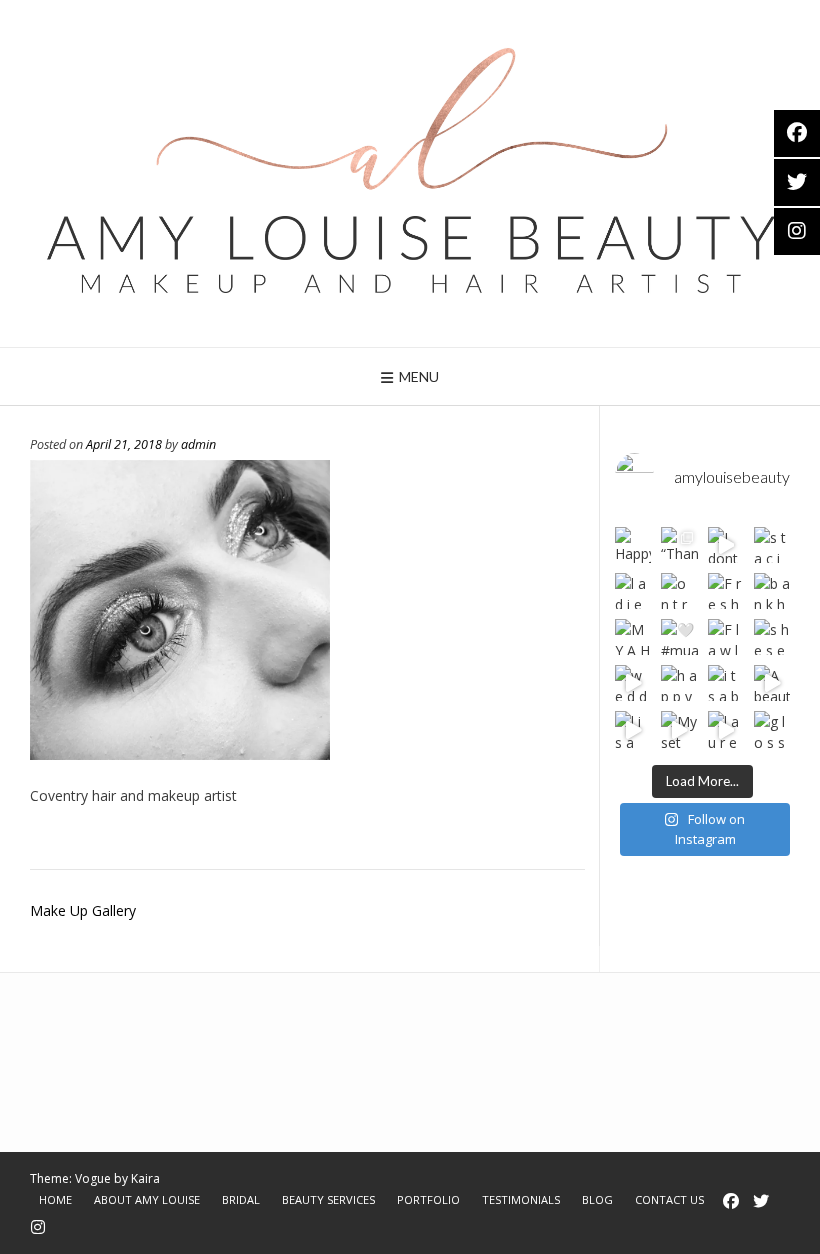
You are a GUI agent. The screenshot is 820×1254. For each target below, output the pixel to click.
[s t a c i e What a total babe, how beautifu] (772, 545)
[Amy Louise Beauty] (410, 173)
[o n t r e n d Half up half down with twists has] (679, 591)
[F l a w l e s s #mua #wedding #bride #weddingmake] (726, 637)
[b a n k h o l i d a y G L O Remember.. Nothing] (772, 591)
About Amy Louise (147, 1199)
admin (198, 444)
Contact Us (669, 1199)
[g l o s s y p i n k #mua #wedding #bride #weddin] (772, 729)
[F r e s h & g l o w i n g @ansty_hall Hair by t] (726, 591)
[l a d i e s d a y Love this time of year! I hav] (633, 591)
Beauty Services (328, 1199)
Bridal (241, 1199)
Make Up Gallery (83, 910)
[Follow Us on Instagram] (38, 1227)
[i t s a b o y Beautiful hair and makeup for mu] (726, 683)
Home (55, 1199)
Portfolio (428, 1199)
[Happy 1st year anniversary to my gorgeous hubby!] (633, 545)
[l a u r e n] (726, 729)
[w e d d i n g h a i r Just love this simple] (633, 683)
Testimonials (521, 1199)
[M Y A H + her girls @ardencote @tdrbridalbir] (633, 637)
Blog (597, 1199)
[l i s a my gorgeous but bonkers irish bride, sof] (633, 729)
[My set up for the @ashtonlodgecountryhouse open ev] (679, 729)
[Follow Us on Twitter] (761, 1201)
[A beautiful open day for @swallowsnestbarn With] (772, 683)
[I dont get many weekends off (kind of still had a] (726, 545)
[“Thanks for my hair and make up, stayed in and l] (679, 545)
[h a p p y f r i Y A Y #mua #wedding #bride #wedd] (679, 683)
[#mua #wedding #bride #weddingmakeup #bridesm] (679, 637)
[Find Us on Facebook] (731, 1201)
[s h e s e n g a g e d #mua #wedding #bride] (772, 637)
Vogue (93, 1178)
